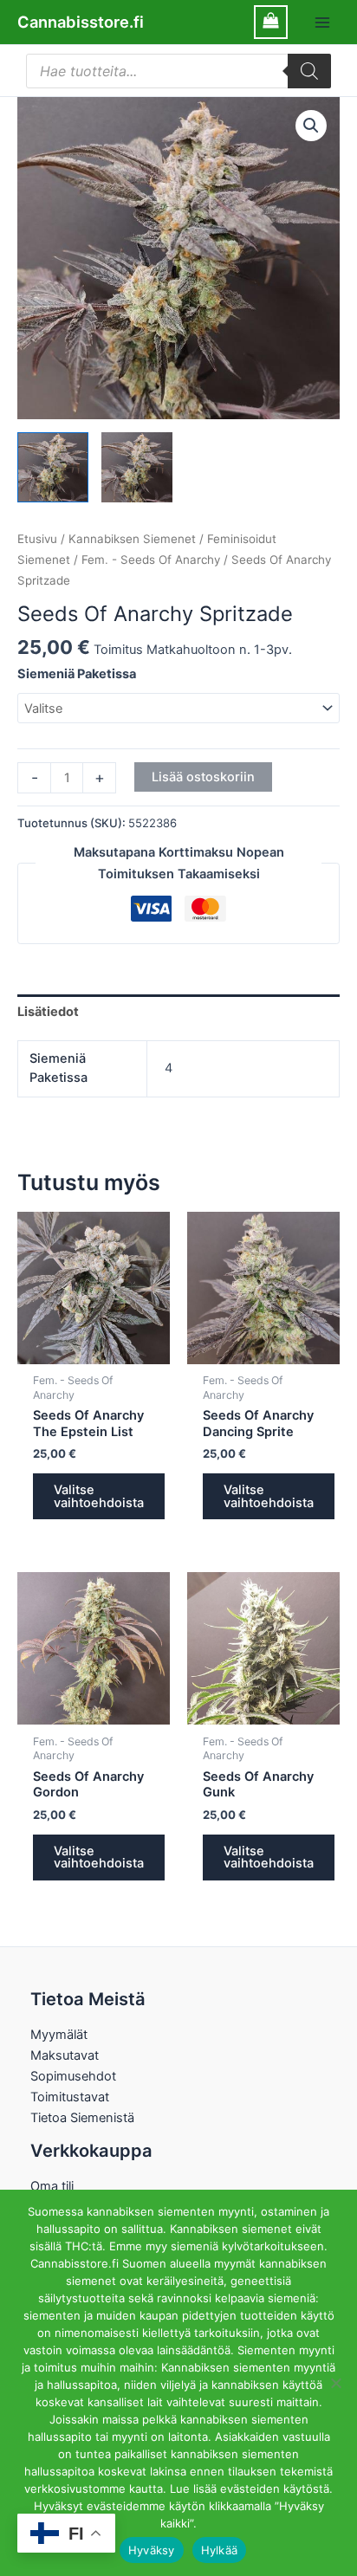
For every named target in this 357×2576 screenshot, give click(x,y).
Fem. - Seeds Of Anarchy (151, 560)
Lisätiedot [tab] (48, 1012)
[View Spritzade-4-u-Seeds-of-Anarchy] (53, 468)
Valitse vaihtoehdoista (99, 1496)
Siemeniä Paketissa (77, 674)
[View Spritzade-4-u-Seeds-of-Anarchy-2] (137, 468)
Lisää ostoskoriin (203, 777)
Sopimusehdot (73, 2076)
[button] (311, 126)
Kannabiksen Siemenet (132, 539)
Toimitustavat (70, 2097)
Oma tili (52, 2186)
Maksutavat (65, 2055)
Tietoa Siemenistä (82, 2118)
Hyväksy (152, 2550)
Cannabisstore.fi (81, 22)
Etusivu (37, 539)
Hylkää (220, 2550)
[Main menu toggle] (322, 22)
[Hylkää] (335, 2383)
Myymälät (59, 2035)
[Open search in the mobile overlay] (178, 71)
